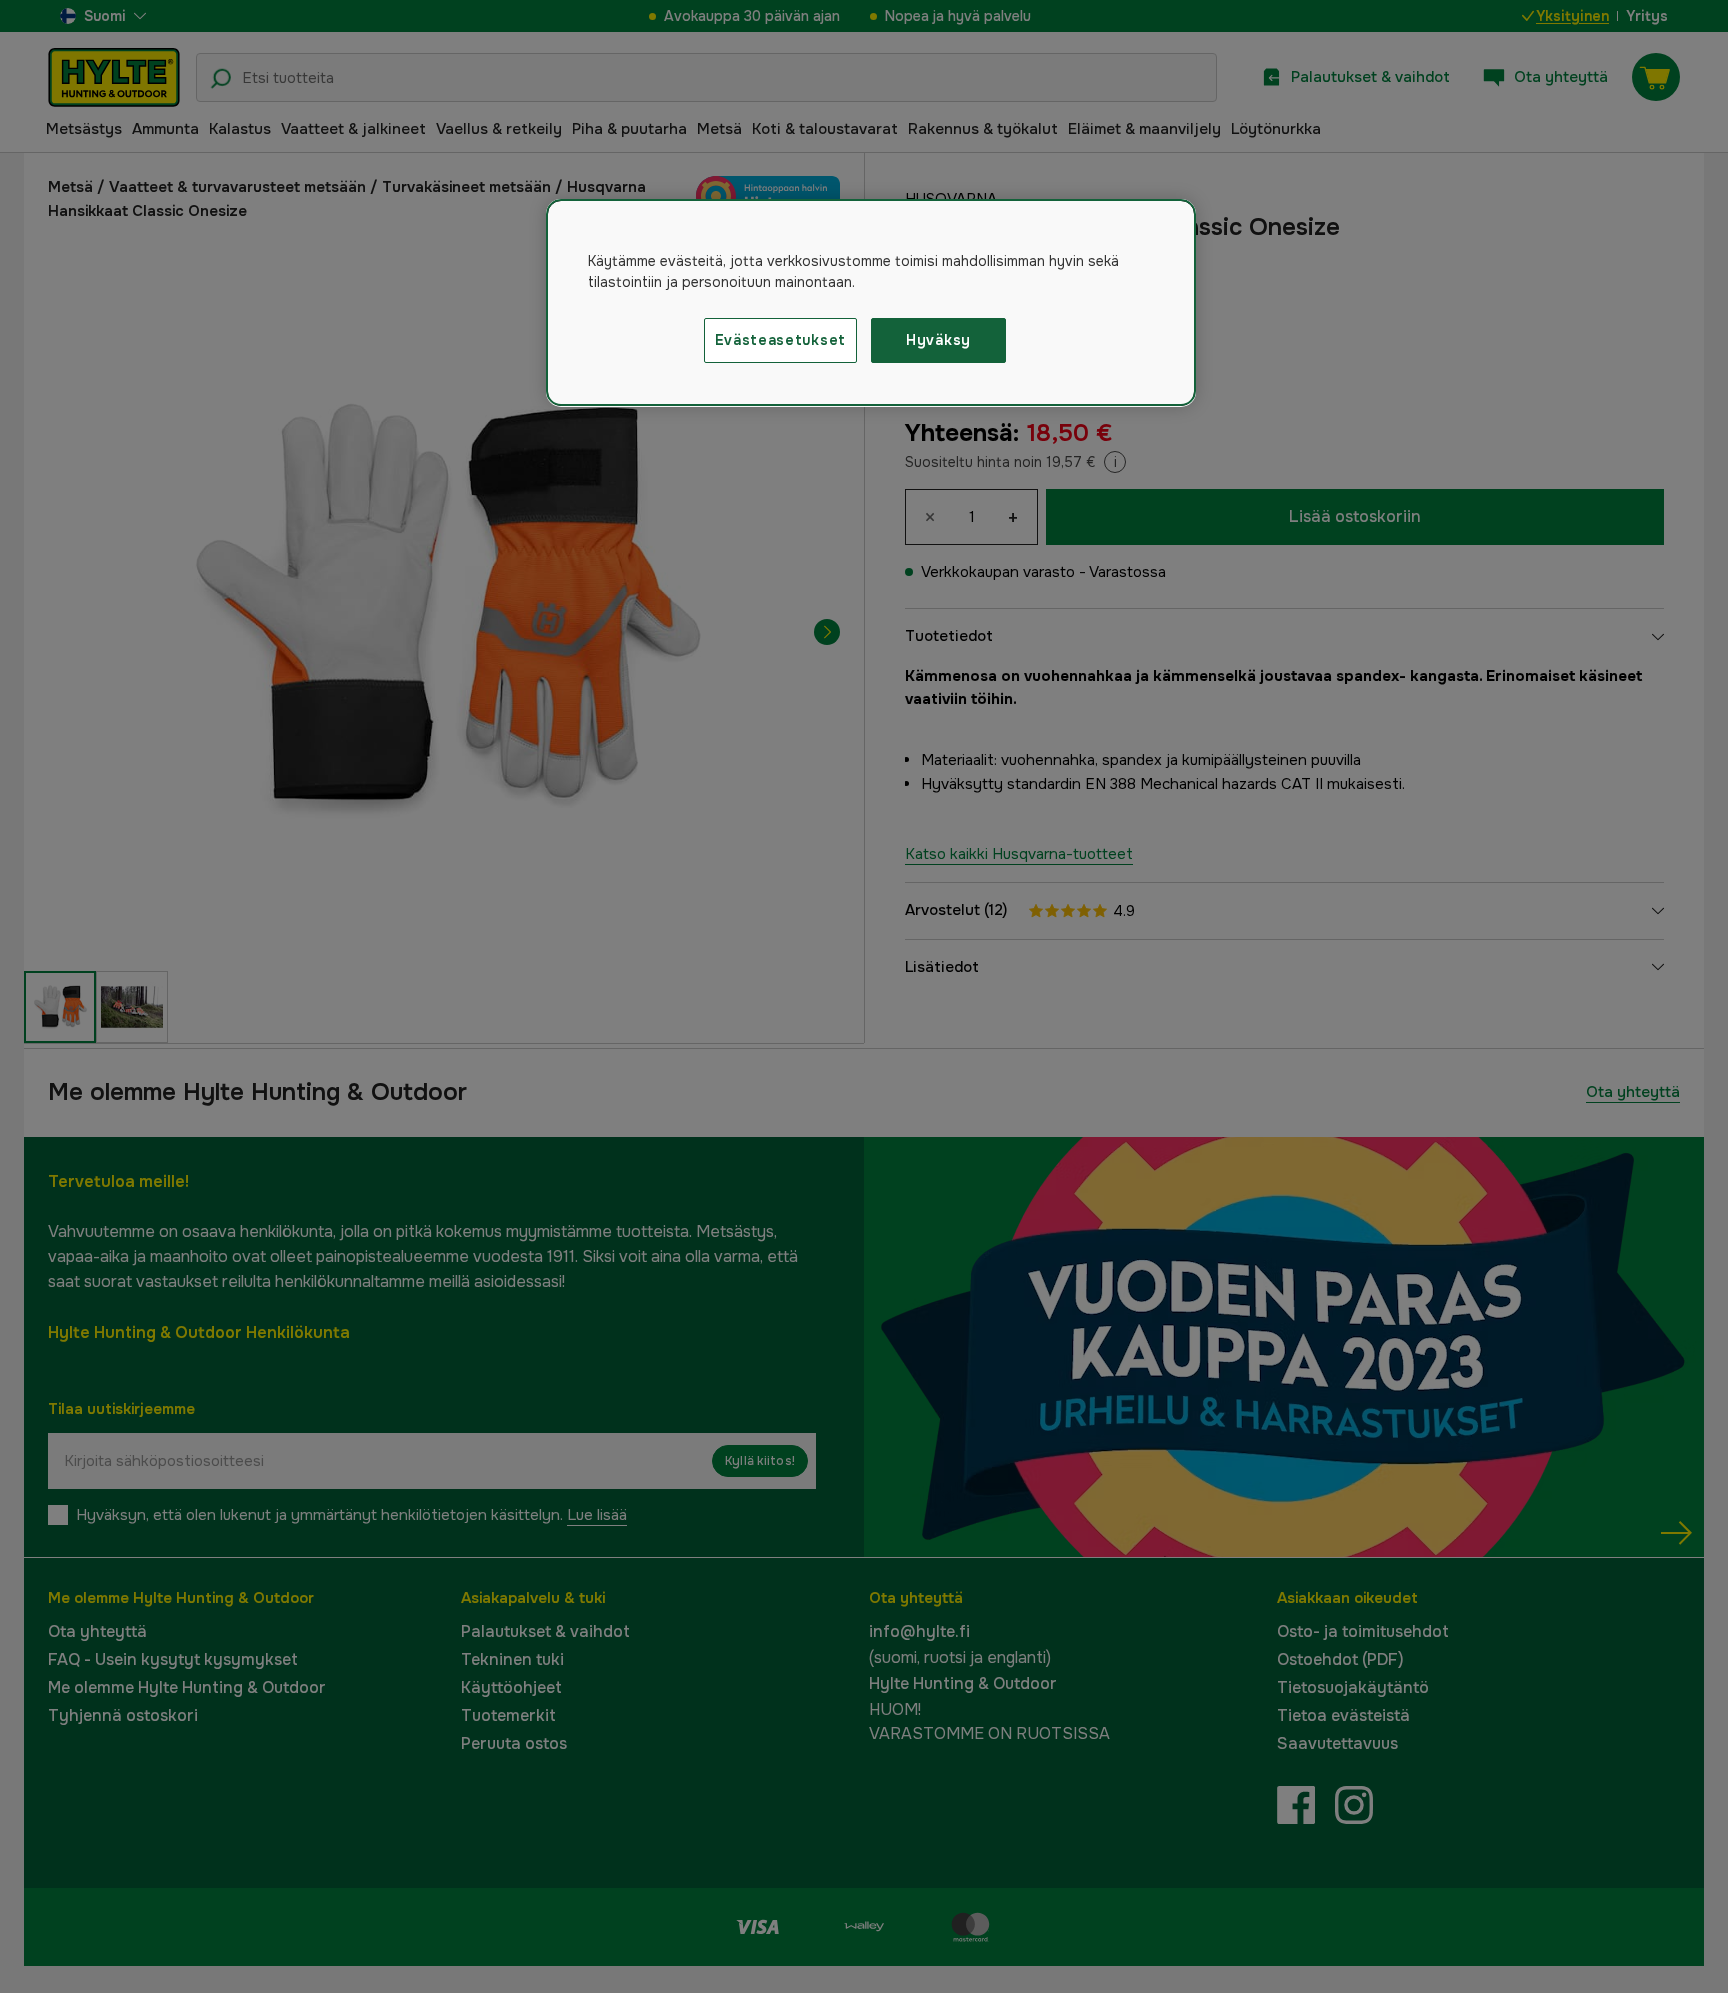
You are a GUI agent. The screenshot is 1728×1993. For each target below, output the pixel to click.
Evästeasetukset (781, 340)
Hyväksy (938, 340)
